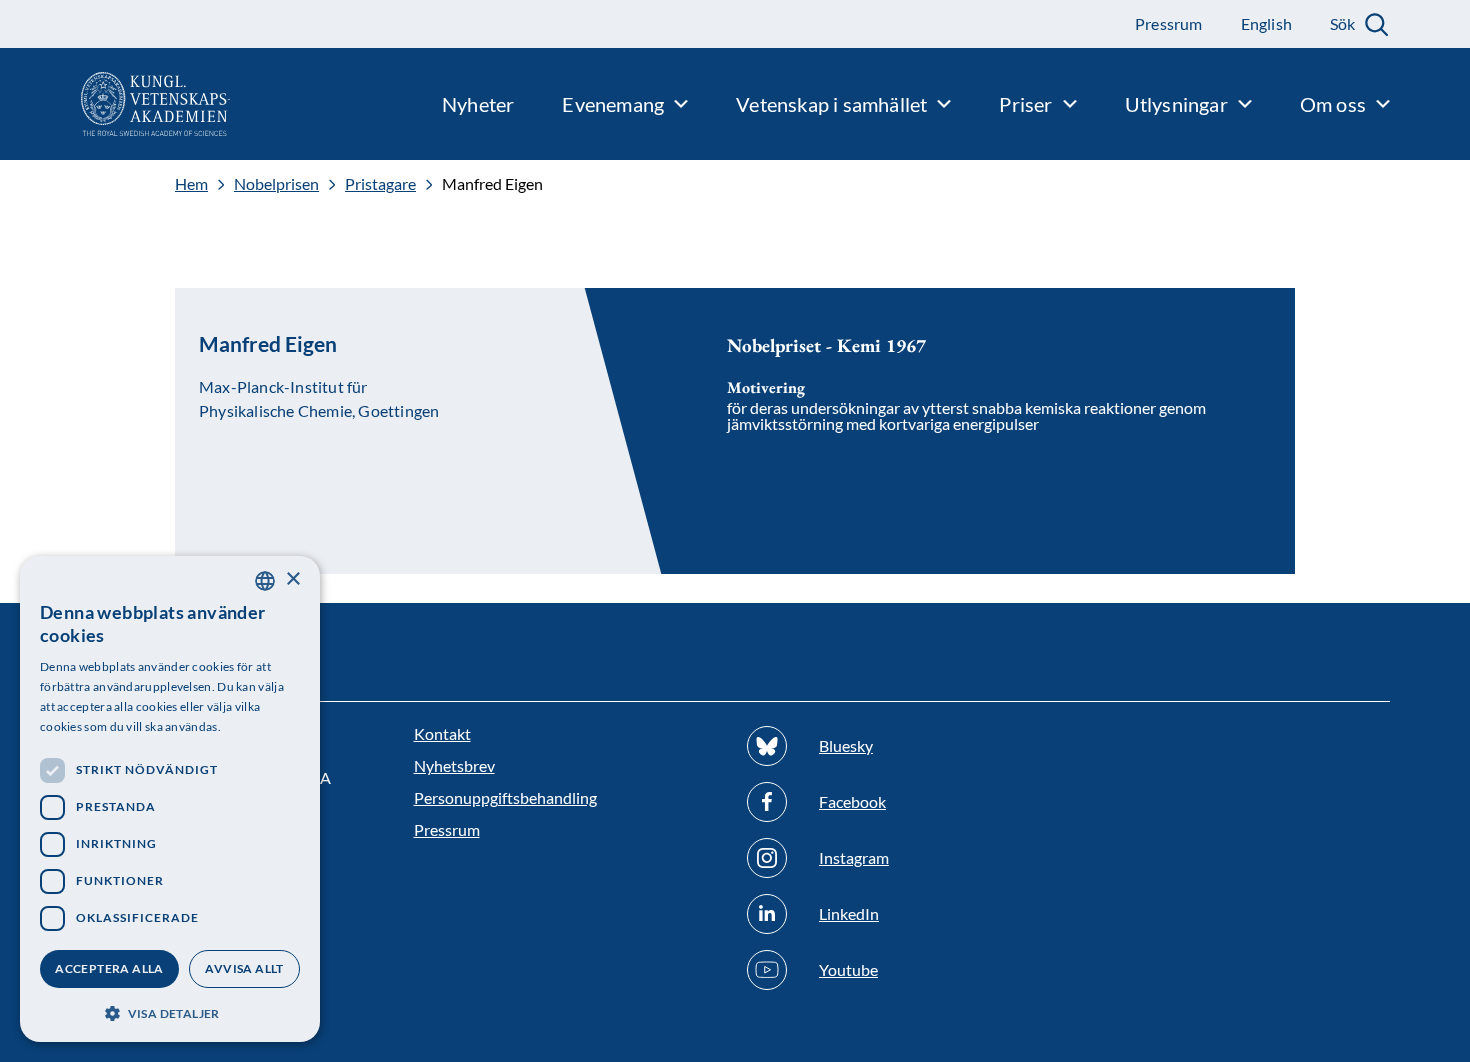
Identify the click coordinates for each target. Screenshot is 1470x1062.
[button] (170, 1011)
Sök (1342, 23)
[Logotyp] (115, 104)
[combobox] (265, 581)
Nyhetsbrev (454, 765)
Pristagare (380, 184)
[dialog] (170, 799)
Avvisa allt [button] (244, 968)
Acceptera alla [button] (109, 968)
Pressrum (447, 829)
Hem (191, 184)
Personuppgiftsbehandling (505, 797)
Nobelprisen (276, 184)
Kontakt (442, 733)
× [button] (292, 579)
